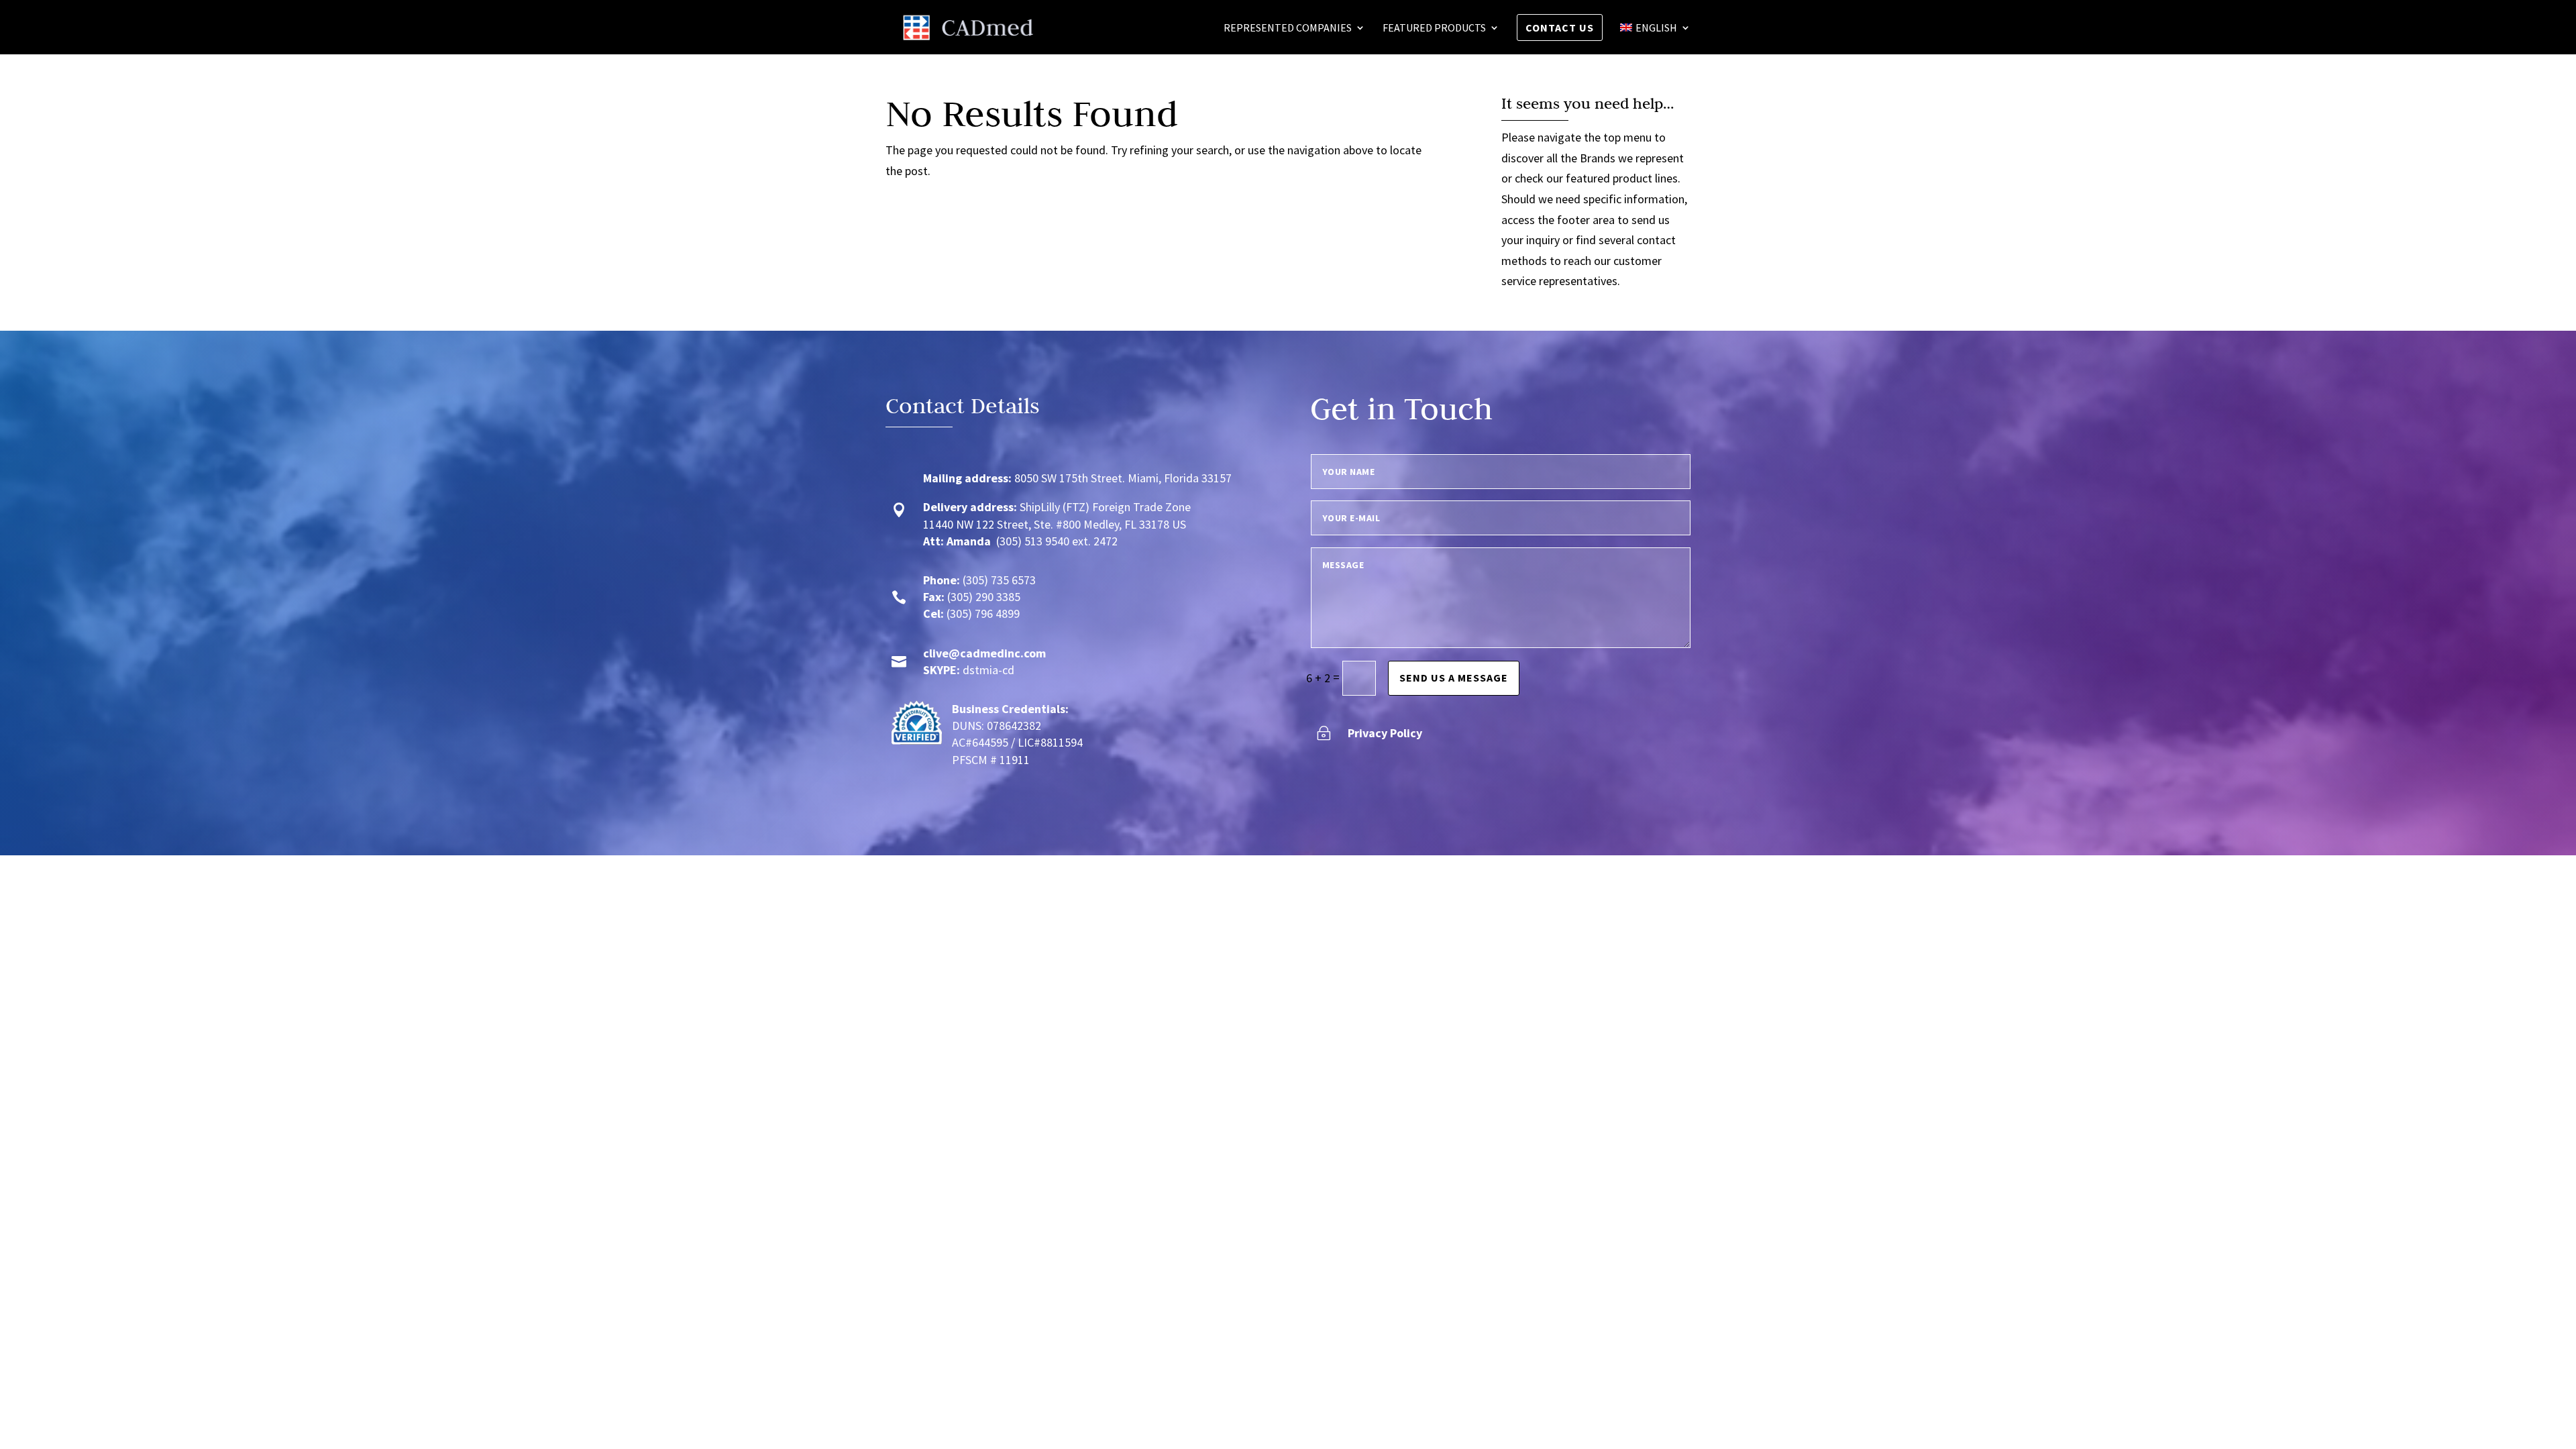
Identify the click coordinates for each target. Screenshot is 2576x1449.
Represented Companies (1288, 29)
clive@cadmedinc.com (984, 653)
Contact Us (1560, 28)
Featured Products (1434, 29)
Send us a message (1454, 678)
